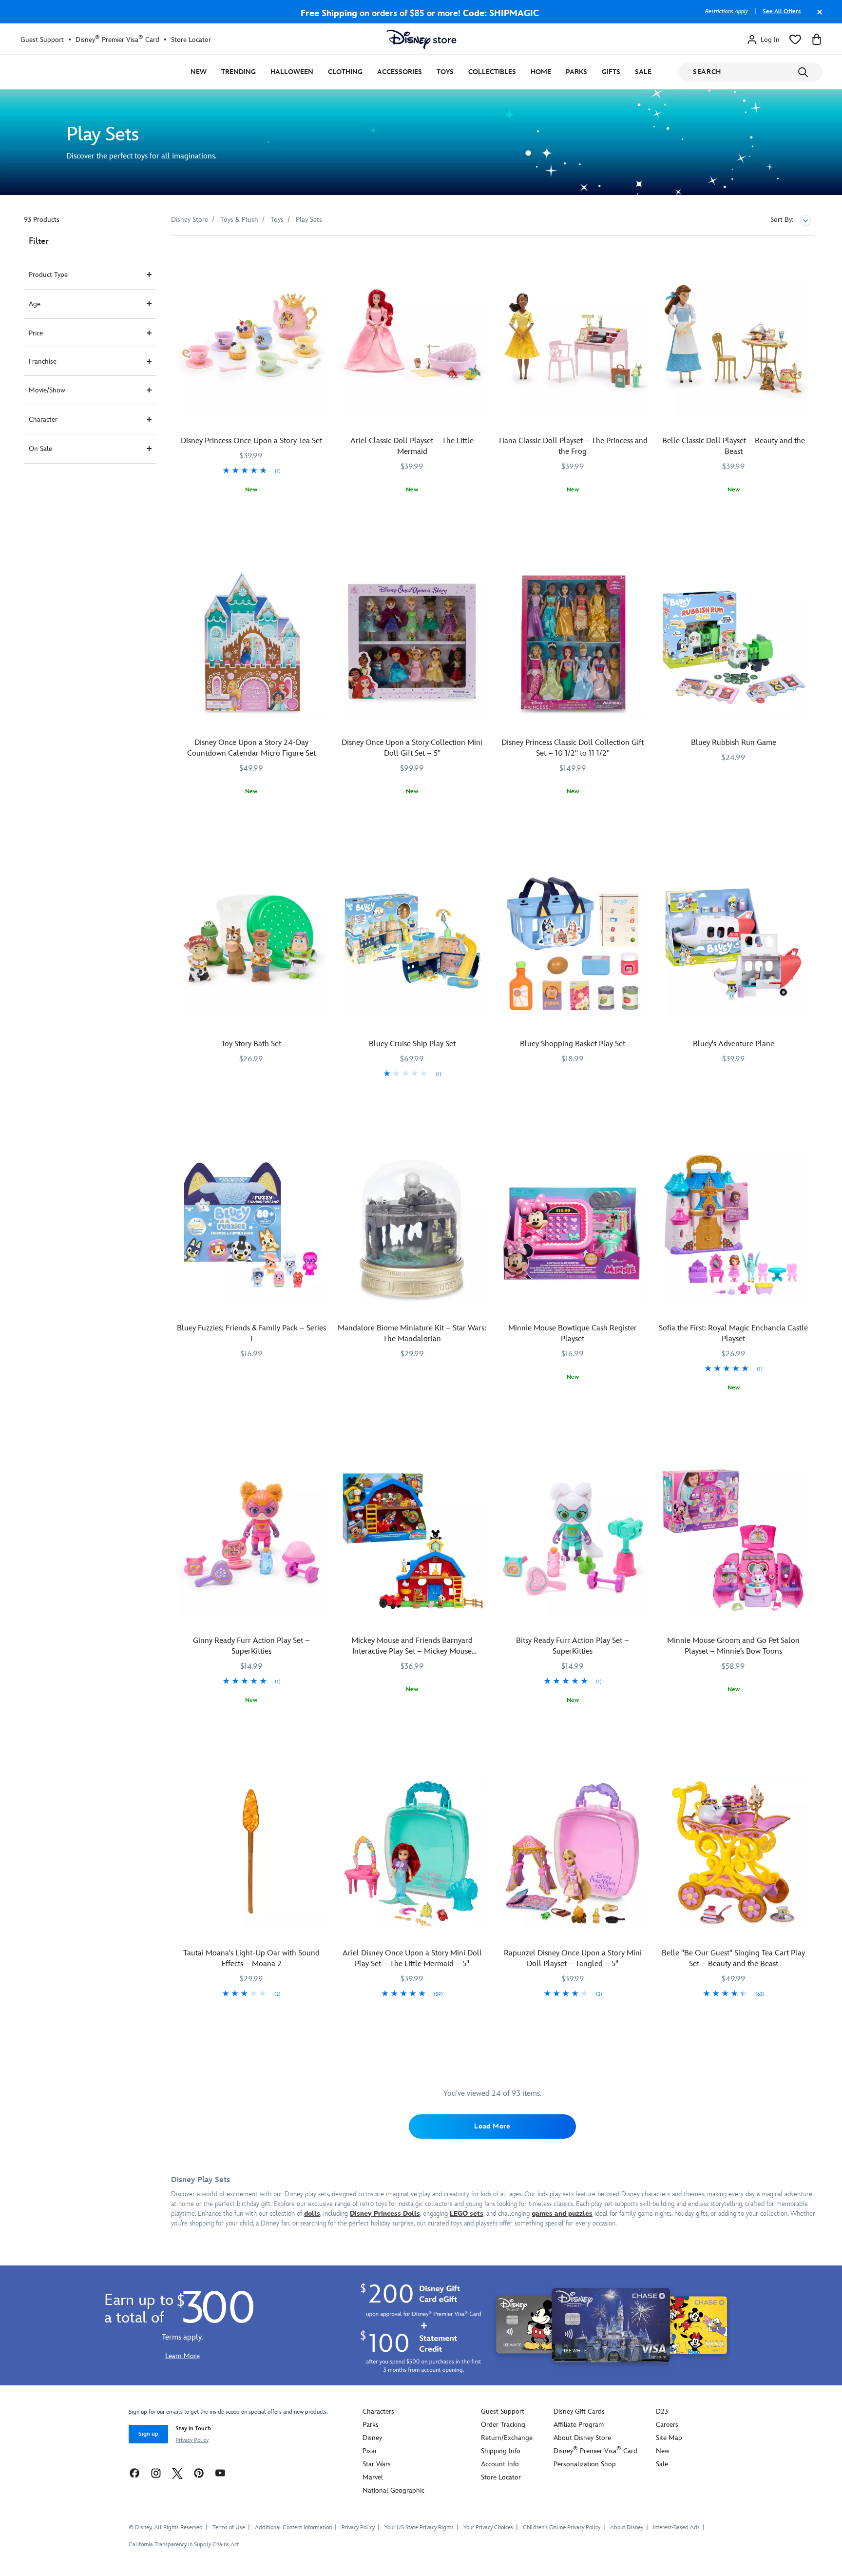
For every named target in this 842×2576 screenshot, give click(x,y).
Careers (667, 2425)
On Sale (40, 449)
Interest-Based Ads (676, 2527)
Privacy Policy (192, 2440)
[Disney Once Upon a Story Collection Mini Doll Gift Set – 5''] (412, 643)
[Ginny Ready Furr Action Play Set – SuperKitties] (251, 1541)
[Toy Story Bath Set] (251, 944)
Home (541, 72)
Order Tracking (503, 2425)
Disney (372, 2438)
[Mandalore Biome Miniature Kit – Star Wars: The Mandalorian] (412, 1228)
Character (43, 420)
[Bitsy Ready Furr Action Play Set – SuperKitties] (573, 1541)
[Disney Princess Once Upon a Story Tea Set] (251, 341)
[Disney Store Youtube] (220, 2473)
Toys (445, 72)
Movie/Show (47, 390)
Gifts (611, 72)
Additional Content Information (293, 2527)
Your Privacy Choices (488, 2528)
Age (35, 304)
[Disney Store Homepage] (421, 39)
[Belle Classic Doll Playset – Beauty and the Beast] (733, 341)
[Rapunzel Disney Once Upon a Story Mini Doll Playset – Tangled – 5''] (573, 1853)
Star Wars (377, 2464)
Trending (239, 72)
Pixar (370, 2451)
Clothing (345, 72)
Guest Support (42, 40)
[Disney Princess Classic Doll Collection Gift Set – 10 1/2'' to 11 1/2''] (573, 643)
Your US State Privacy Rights (419, 2527)
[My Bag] (817, 39)
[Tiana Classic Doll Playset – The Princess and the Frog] (573, 341)
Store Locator (191, 40)
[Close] (817, 17)
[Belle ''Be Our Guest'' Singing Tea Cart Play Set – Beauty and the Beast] (733, 1853)
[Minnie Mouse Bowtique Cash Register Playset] (573, 1228)
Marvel (373, 2477)
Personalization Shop (585, 2464)
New (199, 72)
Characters (378, 2411)
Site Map (669, 2438)
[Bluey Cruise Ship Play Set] (412, 944)
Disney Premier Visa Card (117, 39)
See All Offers (782, 11)
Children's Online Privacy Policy (562, 2527)
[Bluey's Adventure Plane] (733, 944)
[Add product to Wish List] (321, 257)
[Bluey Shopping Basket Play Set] (573, 944)
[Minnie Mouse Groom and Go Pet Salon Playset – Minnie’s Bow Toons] (733, 1541)
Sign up (148, 2434)
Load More (492, 2126)
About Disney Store (582, 2438)
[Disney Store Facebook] (134, 2473)
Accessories (400, 72)
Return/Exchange (507, 2438)
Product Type (48, 275)
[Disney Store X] (177, 2473)
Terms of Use (229, 2527)
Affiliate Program (579, 2425)
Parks (576, 72)
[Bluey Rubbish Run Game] (733, 643)
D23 (662, 2411)
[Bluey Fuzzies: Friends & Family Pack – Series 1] (251, 1228)
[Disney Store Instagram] (156, 2473)
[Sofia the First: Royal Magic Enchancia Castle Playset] (733, 1228)
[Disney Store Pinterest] (199, 2473)
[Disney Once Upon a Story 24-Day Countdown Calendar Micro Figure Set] (251, 643)
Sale (643, 72)
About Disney (627, 2527)
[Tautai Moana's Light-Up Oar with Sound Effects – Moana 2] (251, 1853)
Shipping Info (501, 2451)
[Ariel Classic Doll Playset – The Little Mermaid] (412, 341)
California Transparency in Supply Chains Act (184, 2545)
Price (36, 333)
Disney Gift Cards (579, 2411)
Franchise (43, 361)
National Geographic (393, 2490)
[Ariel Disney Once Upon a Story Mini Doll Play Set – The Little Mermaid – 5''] (412, 1853)
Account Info (500, 2464)
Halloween (292, 72)
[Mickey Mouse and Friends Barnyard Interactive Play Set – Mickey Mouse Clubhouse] (412, 1541)
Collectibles (492, 72)
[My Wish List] (795, 39)
